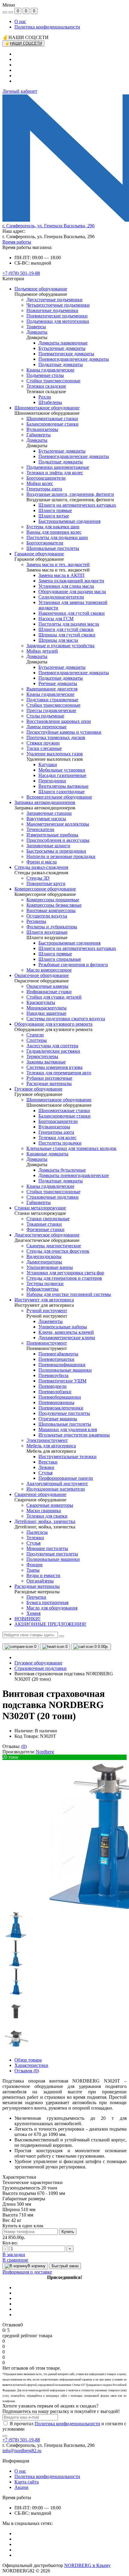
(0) (24, 1746)
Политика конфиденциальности (47, 27)
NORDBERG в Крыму (87, 2565)
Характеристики (31, 2065)
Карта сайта (27, 2482)
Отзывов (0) (27, 2071)
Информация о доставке (27, 2272)
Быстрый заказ (65, 2266)
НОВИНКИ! (27, 1619)
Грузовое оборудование (38, 1663)
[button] (48, 226)
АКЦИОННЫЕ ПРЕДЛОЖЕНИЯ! (50, 1624)
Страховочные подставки (40, 1668)
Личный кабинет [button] (20, 91)
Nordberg (45, 1752)
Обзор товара (28, 2060)
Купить (68, 2232)
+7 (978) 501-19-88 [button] (21, 2440)
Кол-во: (10, 2243)
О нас (20, 21)
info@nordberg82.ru (22, 2451)
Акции (21, 2487)
